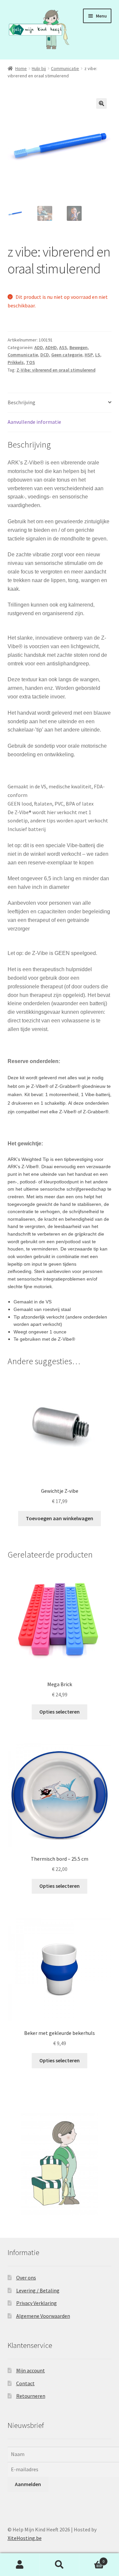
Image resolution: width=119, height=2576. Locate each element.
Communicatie (65, 68)
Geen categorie (67, 355)
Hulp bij (39, 68)
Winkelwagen (92, 2559)
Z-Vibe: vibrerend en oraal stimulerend (56, 370)
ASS (63, 347)
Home (21, 68)
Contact (25, 2383)
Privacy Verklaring (37, 2303)
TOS (31, 362)
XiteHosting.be (25, 2538)
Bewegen (79, 347)
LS (98, 355)
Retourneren (31, 2396)
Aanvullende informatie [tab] (34, 422)
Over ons (26, 2278)
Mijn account (31, 2370)
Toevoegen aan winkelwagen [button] (59, 1518)
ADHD (51, 347)
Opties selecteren (59, 1712)
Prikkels (16, 362)
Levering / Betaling (38, 2290)
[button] (101, 103)
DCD (45, 355)
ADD (39, 347)
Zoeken (59, 2565)
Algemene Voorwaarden (43, 2316)
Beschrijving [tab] (21, 402)
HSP (89, 355)
